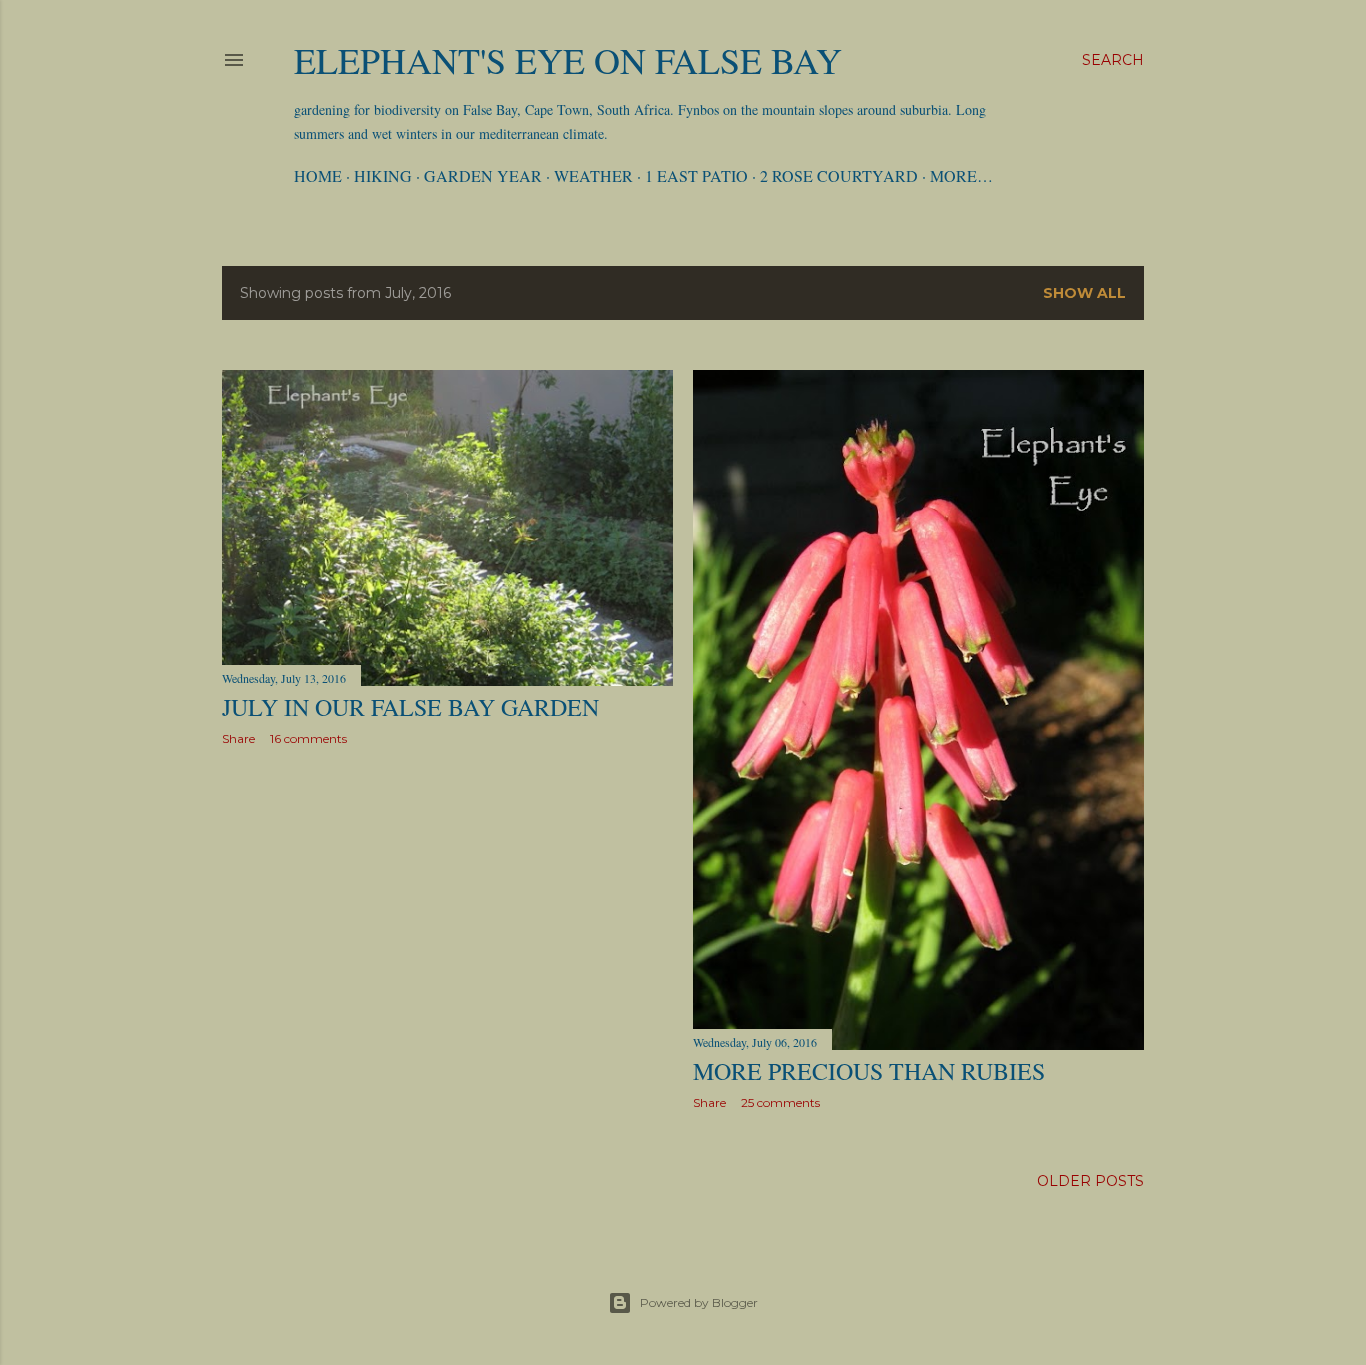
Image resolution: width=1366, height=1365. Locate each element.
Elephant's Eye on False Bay (568, 60)
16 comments (308, 738)
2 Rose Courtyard (839, 175)
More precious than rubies (869, 1071)
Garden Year (483, 175)
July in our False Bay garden (410, 707)
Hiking (383, 175)
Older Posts (1090, 1181)
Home (318, 175)
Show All (1084, 293)
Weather (593, 175)
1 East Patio (696, 175)
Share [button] (238, 738)
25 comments (780, 1102)
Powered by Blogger (699, 1302)
